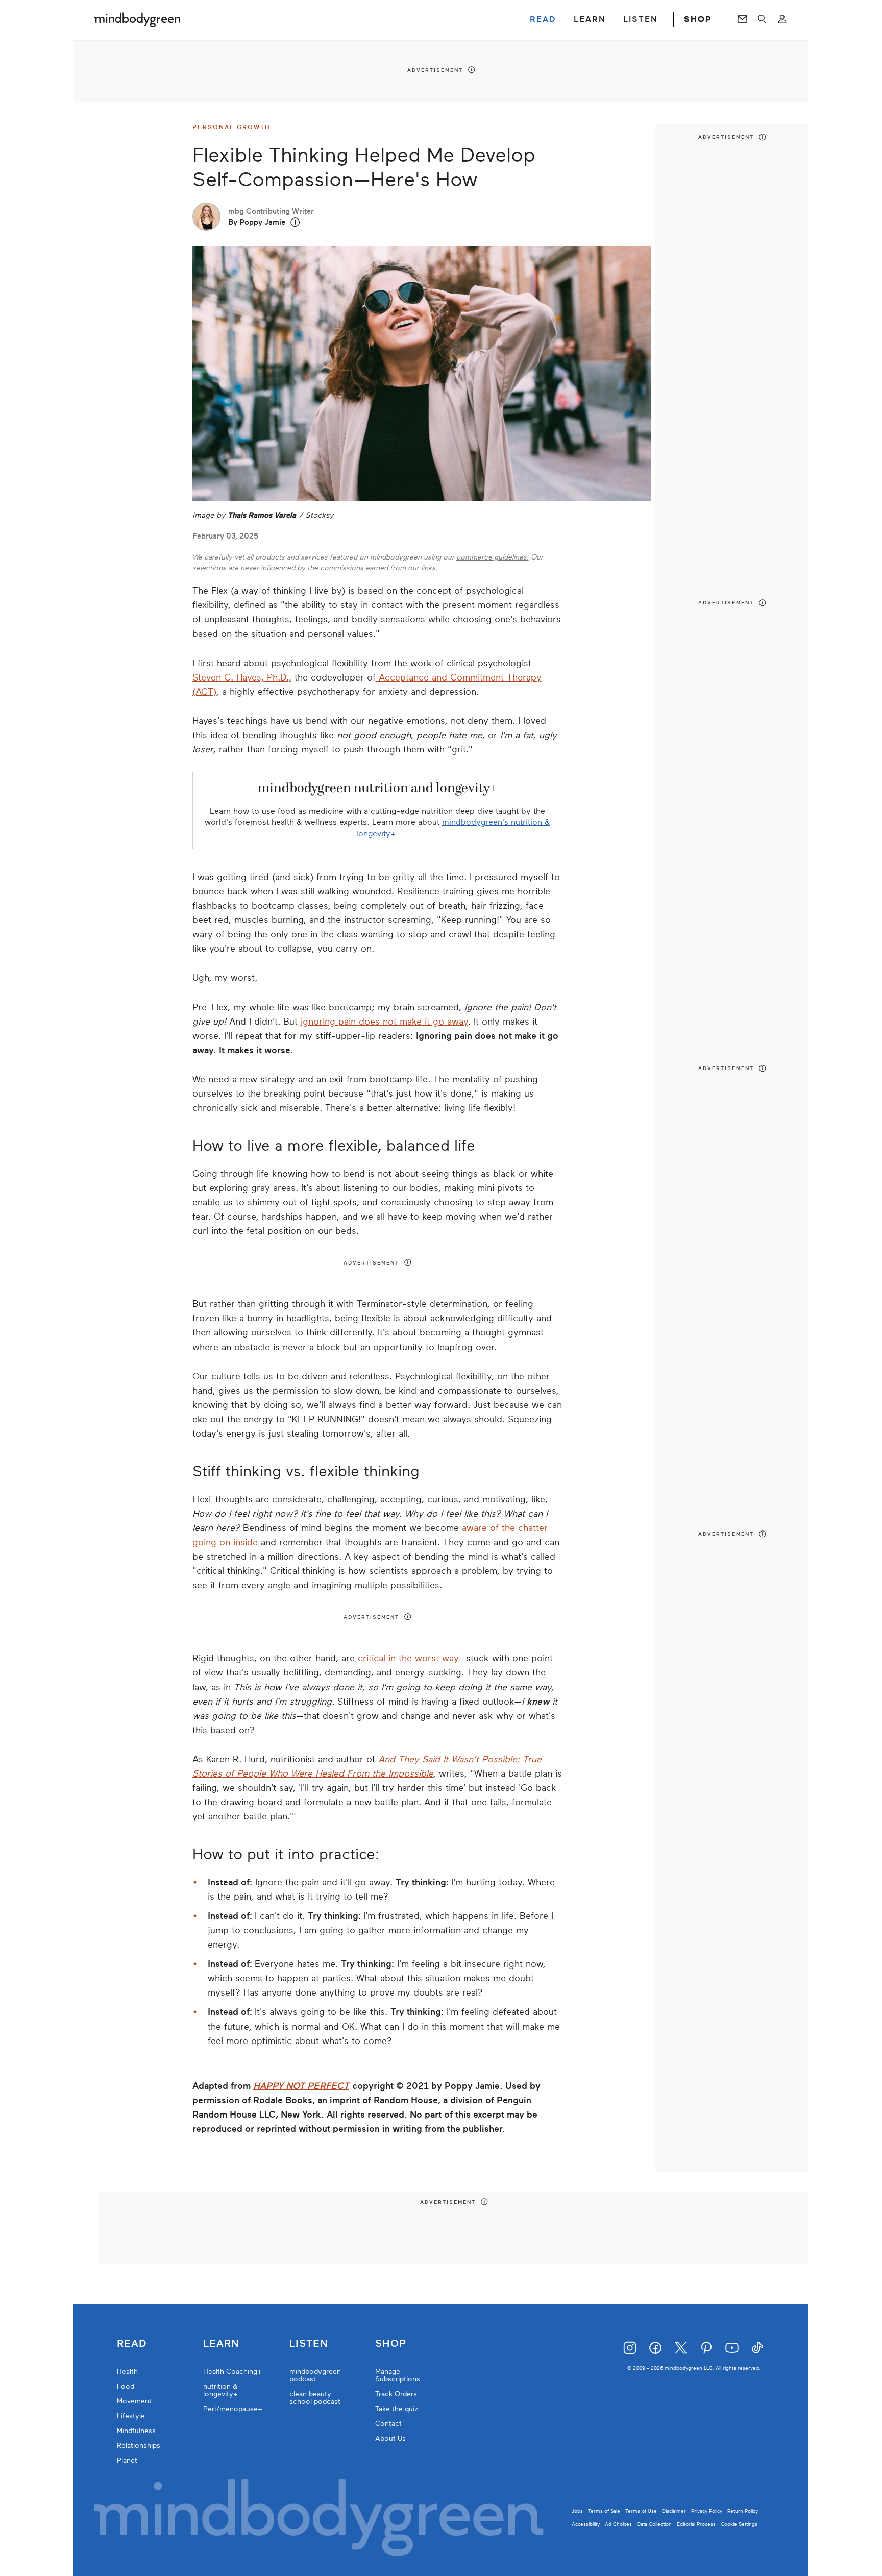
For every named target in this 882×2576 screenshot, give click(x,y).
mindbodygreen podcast (315, 2375)
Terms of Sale (604, 2511)
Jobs (577, 2511)
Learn (221, 2344)
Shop (391, 2344)
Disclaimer (674, 2511)
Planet (127, 2460)
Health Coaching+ (232, 2372)
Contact (388, 2424)
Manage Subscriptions (398, 2375)
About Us (390, 2438)
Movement (134, 2401)
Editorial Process (696, 2524)
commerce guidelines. (493, 557)
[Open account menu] (782, 19)
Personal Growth (231, 127)
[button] (295, 222)
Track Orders (396, 2394)
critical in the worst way (408, 1658)
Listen (309, 2344)
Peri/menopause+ (233, 2409)
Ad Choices (618, 2524)
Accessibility (586, 2524)
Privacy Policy (707, 2511)
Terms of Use (641, 2511)
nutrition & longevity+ (220, 2390)
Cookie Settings (739, 2524)
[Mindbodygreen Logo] (137, 19)
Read (132, 2344)
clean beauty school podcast (315, 2398)
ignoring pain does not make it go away (384, 1022)
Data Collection (654, 2524)
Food (126, 2386)
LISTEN (641, 19)
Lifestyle (131, 2416)
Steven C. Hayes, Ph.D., (242, 677)
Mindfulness (136, 2431)
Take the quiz (397, 2409)
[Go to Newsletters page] (742, 19)
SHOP (698, 19)
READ (543, 19)
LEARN (590, 19)
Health (127, 2372)
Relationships (139, 2446)
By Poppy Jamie (257, 222)
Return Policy (743, 2511)
